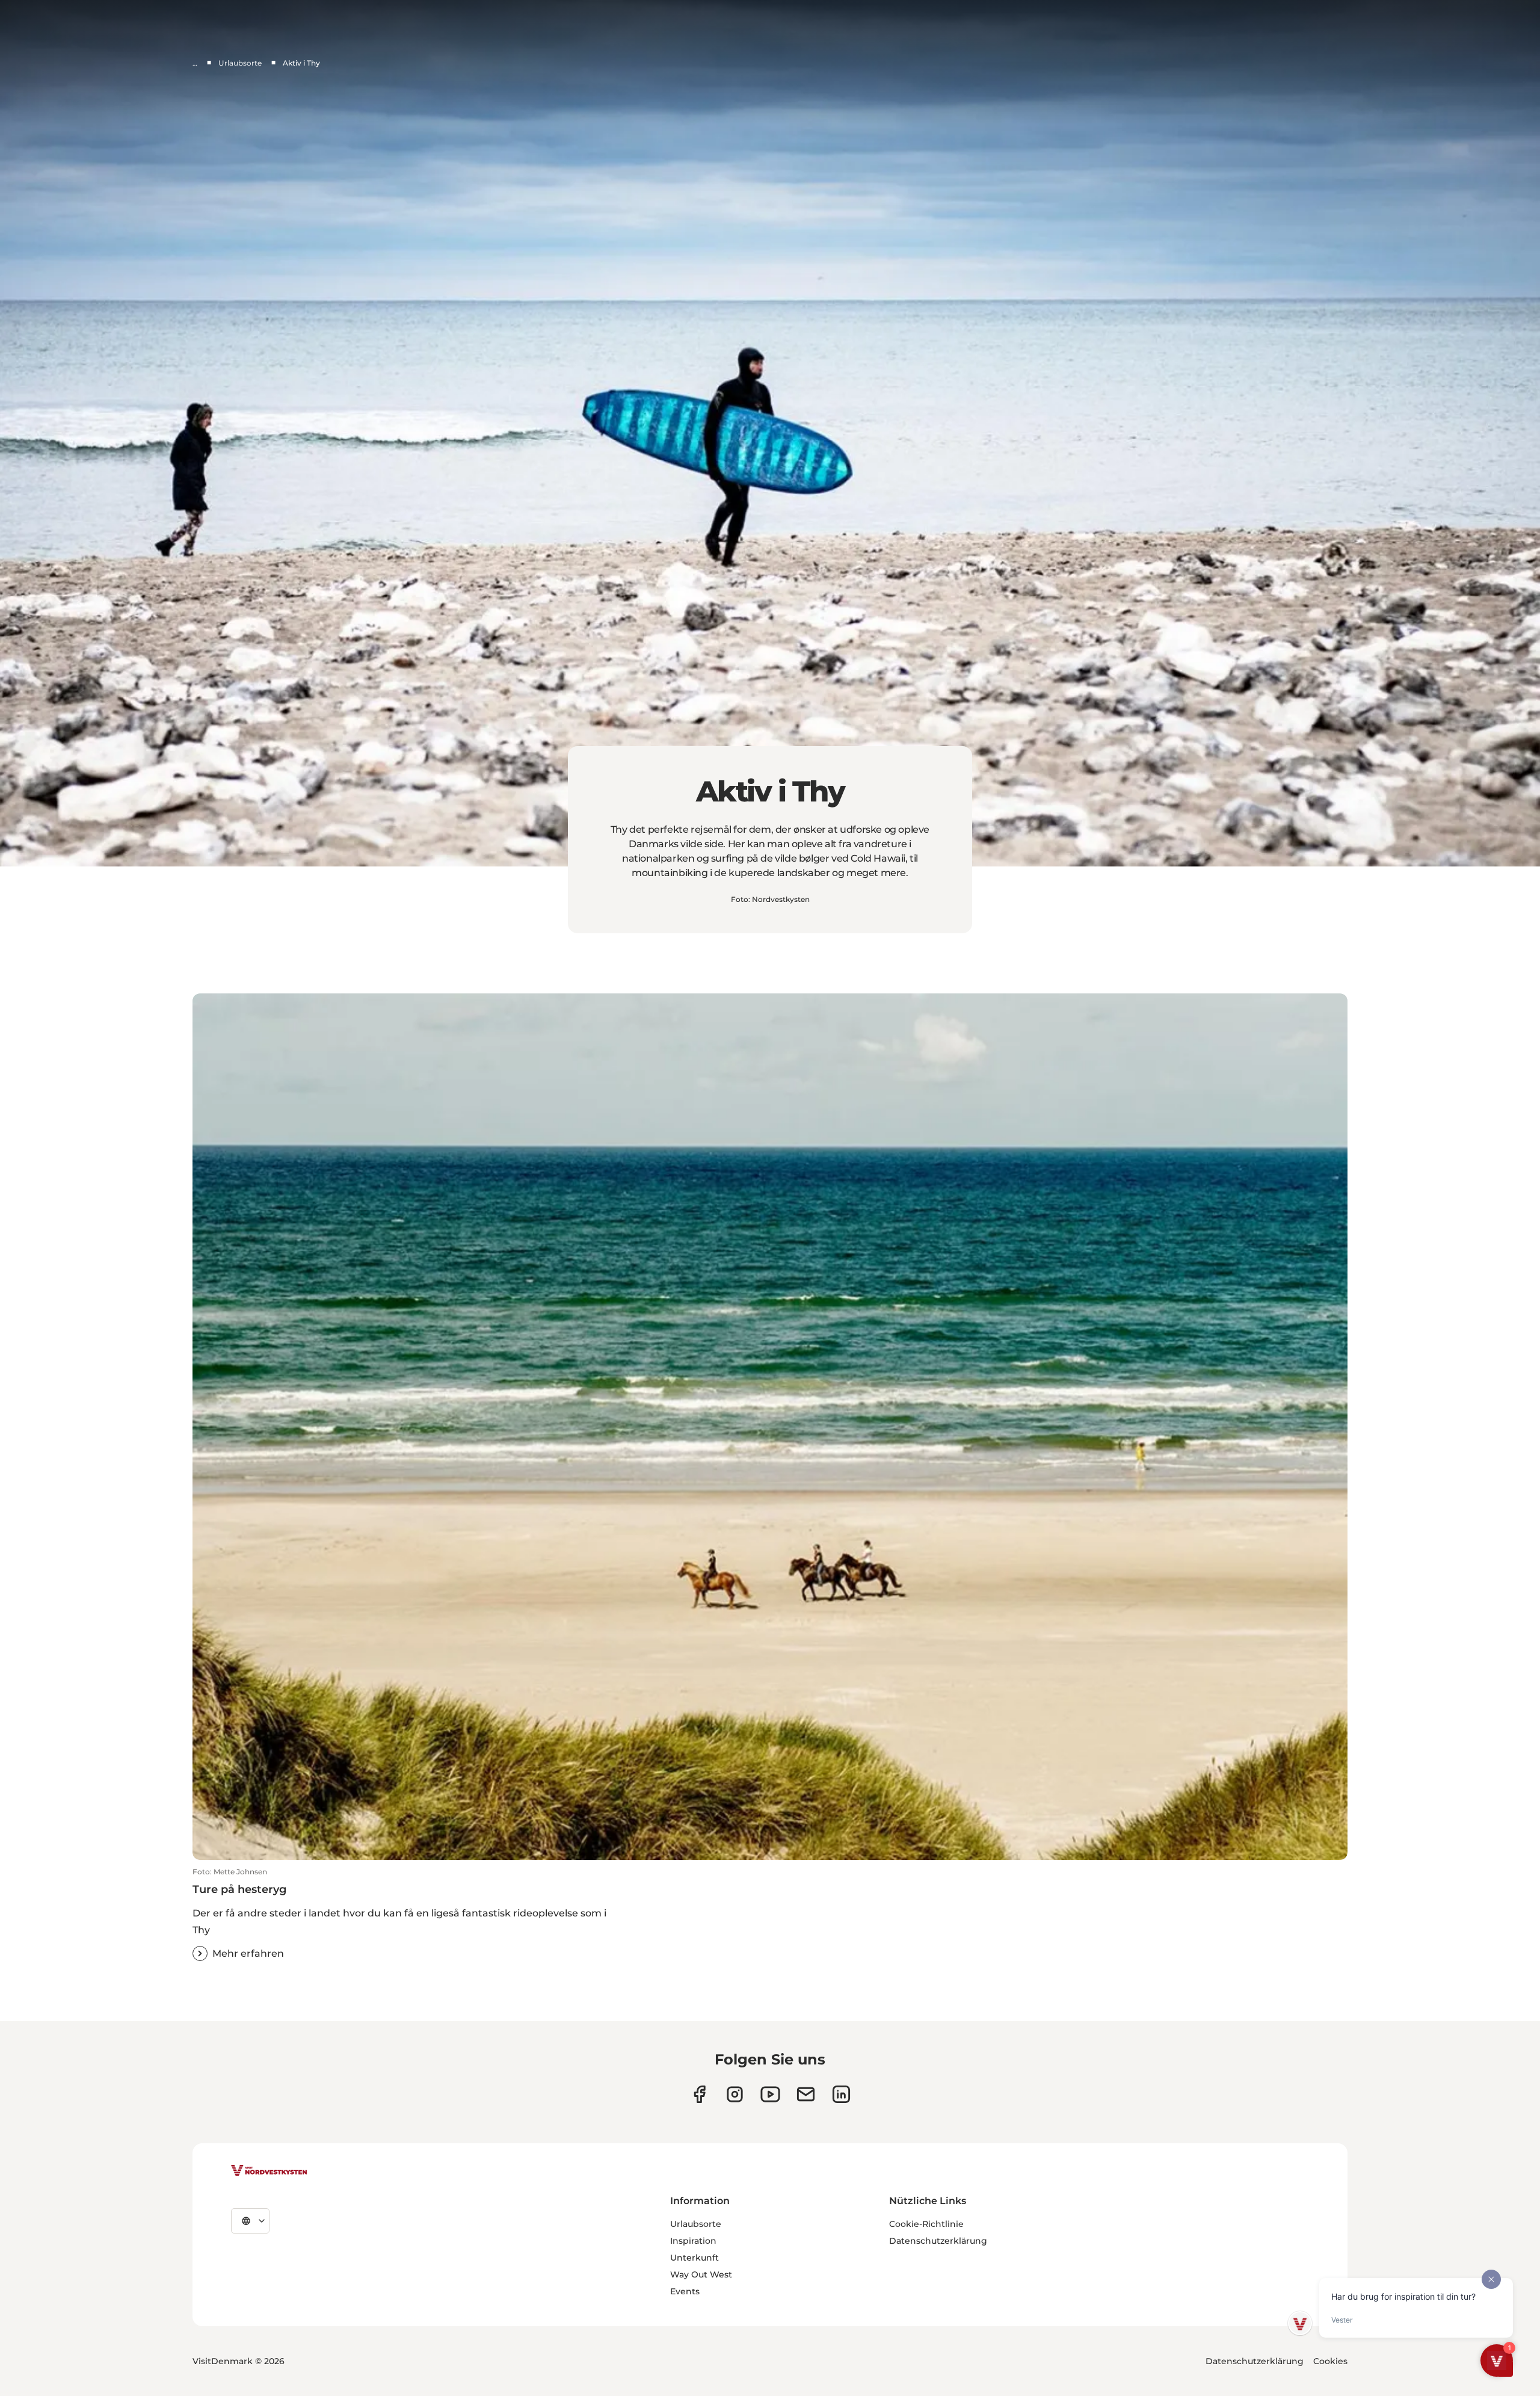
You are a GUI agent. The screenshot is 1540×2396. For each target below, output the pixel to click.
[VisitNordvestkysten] (269, 2171)
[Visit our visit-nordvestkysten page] (841, 2094)
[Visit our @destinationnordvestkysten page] (770, 2094)
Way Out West (701, 2274)
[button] (770, 1914)
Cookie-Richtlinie (926, 2224)
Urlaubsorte (240, 63)
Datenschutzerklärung (938, 2241)
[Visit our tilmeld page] (806, 2094)
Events (685, 2291)
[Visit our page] (699, 2094)
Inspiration (693, 2241)
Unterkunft (695, 2258)
